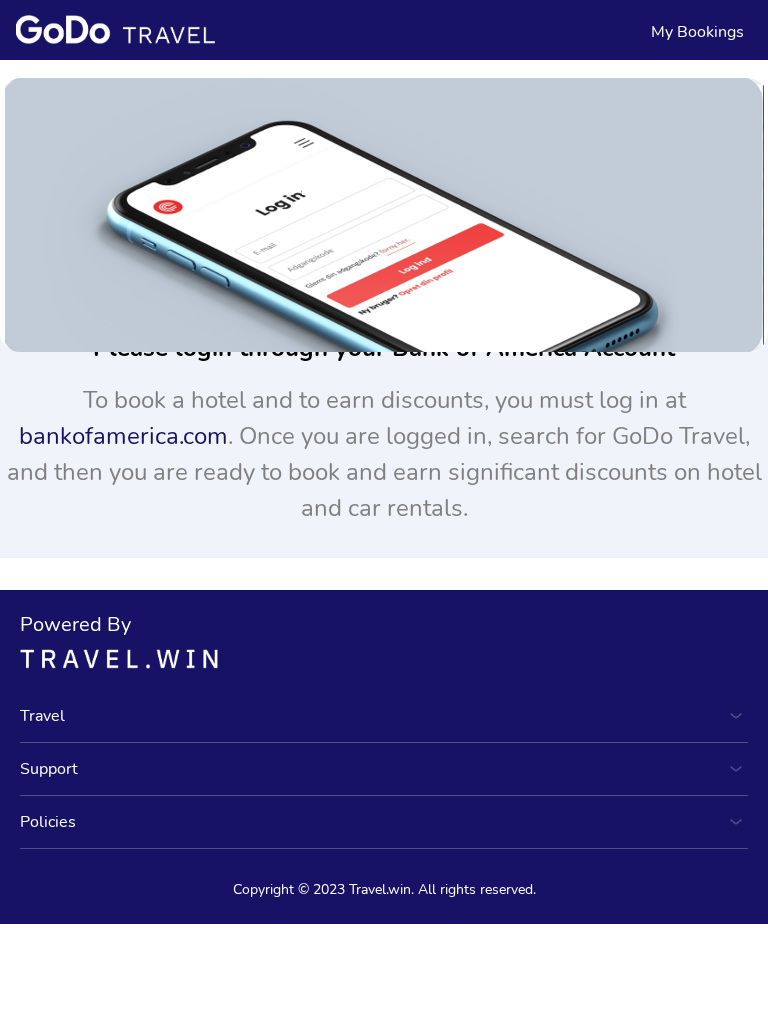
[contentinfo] (115, 29)
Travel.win (380, 889)
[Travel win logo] (384, 658)
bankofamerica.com (123, 436)
